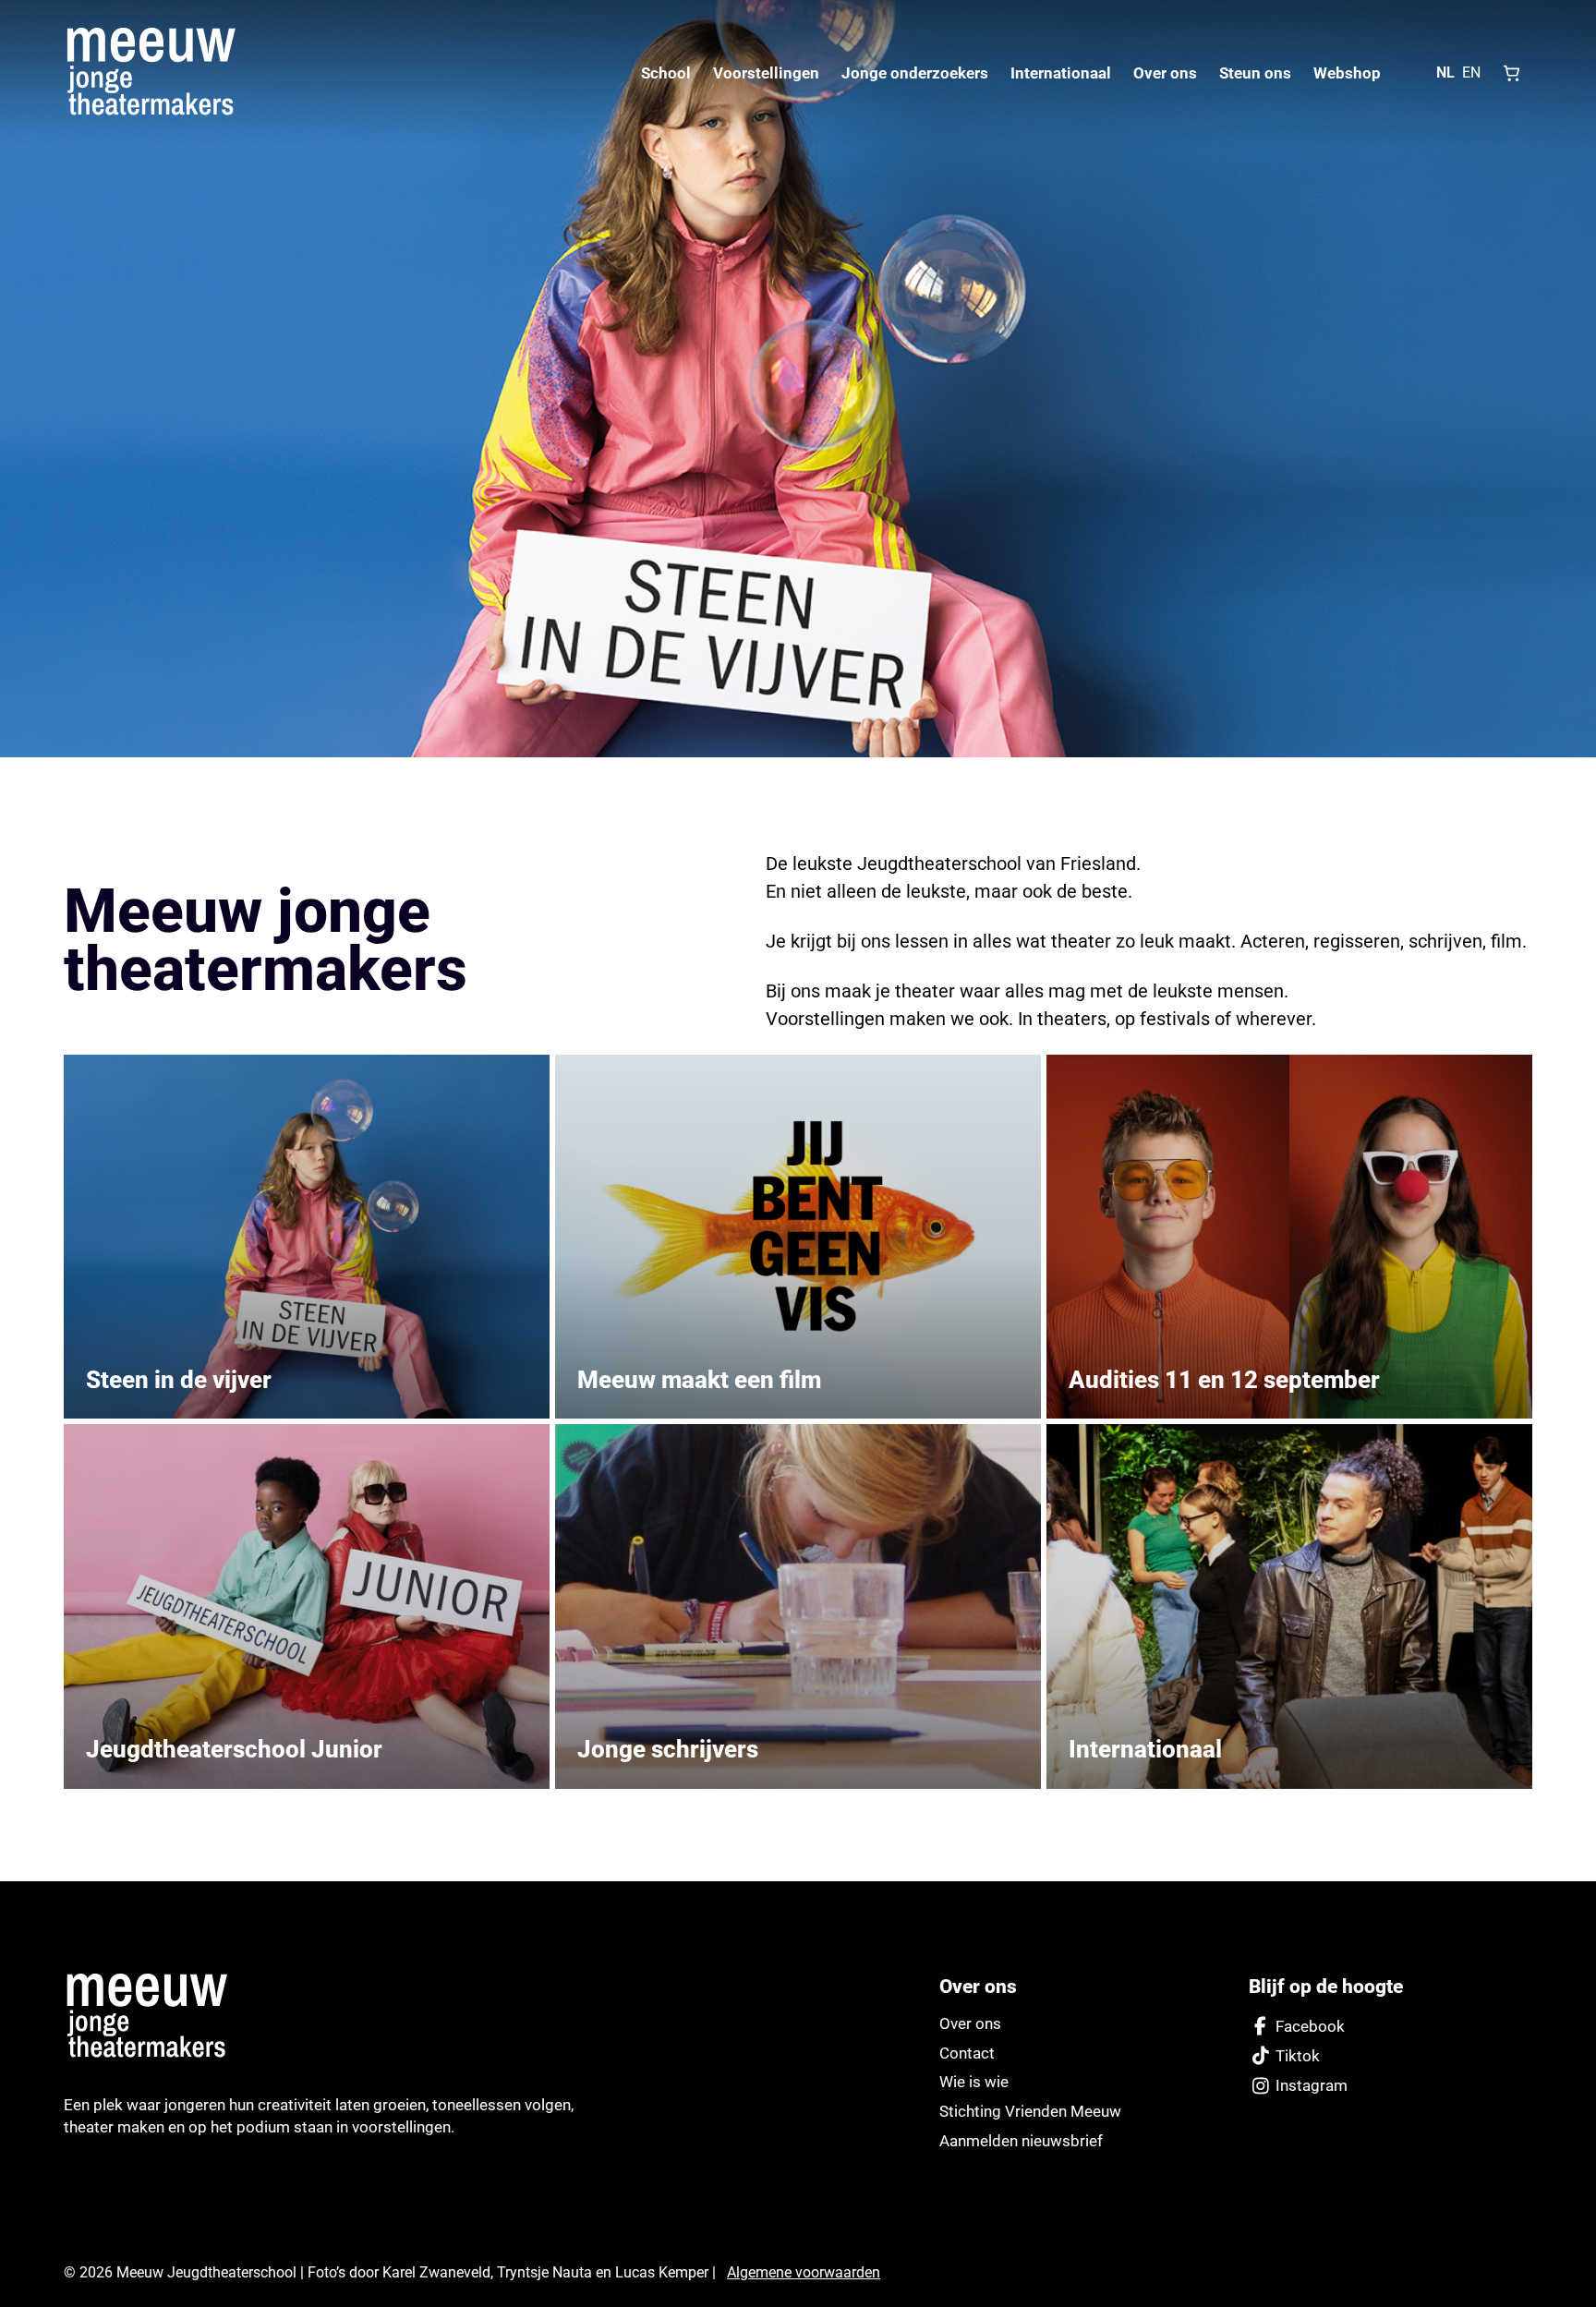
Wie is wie (974, 2082)
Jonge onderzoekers (915, 73)
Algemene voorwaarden (804, 2272)
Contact (967, 2053)
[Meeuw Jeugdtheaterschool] (156, 2017)
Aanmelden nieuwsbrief (1021, 2141)
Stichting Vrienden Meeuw (1030, 2111)
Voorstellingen (766, 73)
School (666, 73)
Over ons (1165, 73)
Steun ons (1255, 73)
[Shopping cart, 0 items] (1512, 73)
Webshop (1347, 73)
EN (1471, 72)
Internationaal (1061, 73)
